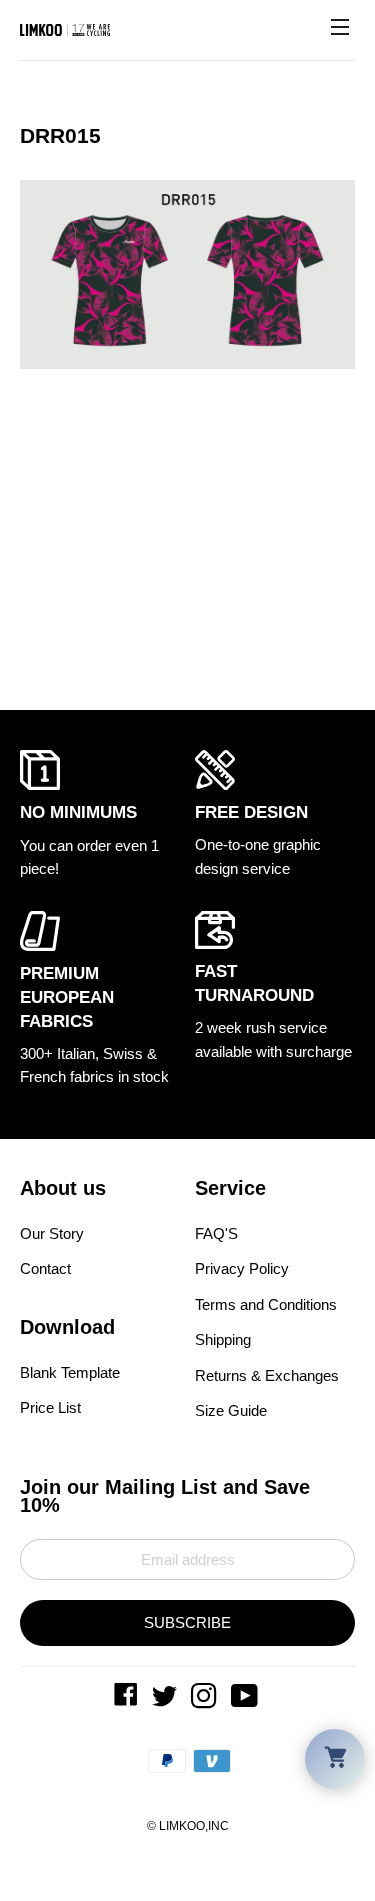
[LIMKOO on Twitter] (166, 1700)
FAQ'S (216, 1233)
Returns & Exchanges (267, 1375)
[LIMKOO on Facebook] (128, 1700)
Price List (50, 1406)
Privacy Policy (242, 1268)
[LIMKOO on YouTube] (246, 1700)
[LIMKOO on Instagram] (206, 1700)
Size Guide (231, 1410)
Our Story (52, 1233)
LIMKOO (182, 1826)
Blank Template (70, 1371)
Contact (45, 1268)
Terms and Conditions (266, 1304)
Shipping (223, 1339)
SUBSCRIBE (187, 1622)
